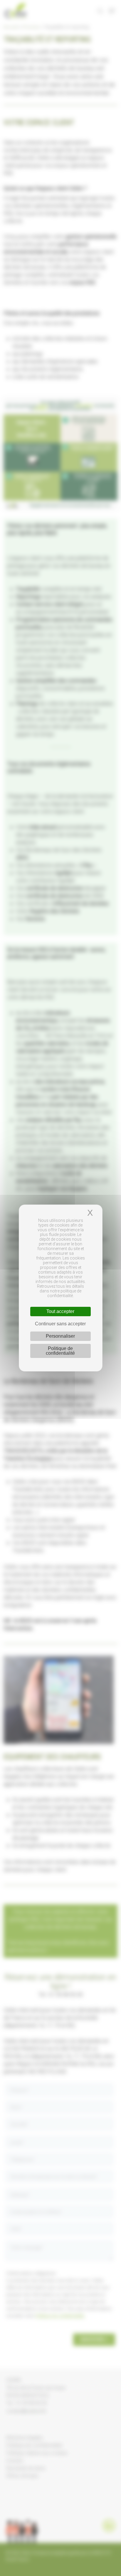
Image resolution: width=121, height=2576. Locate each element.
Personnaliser (60, 1336)
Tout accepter (60, 1311)
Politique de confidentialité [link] (60, 1351)
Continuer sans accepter (60, 1324)
